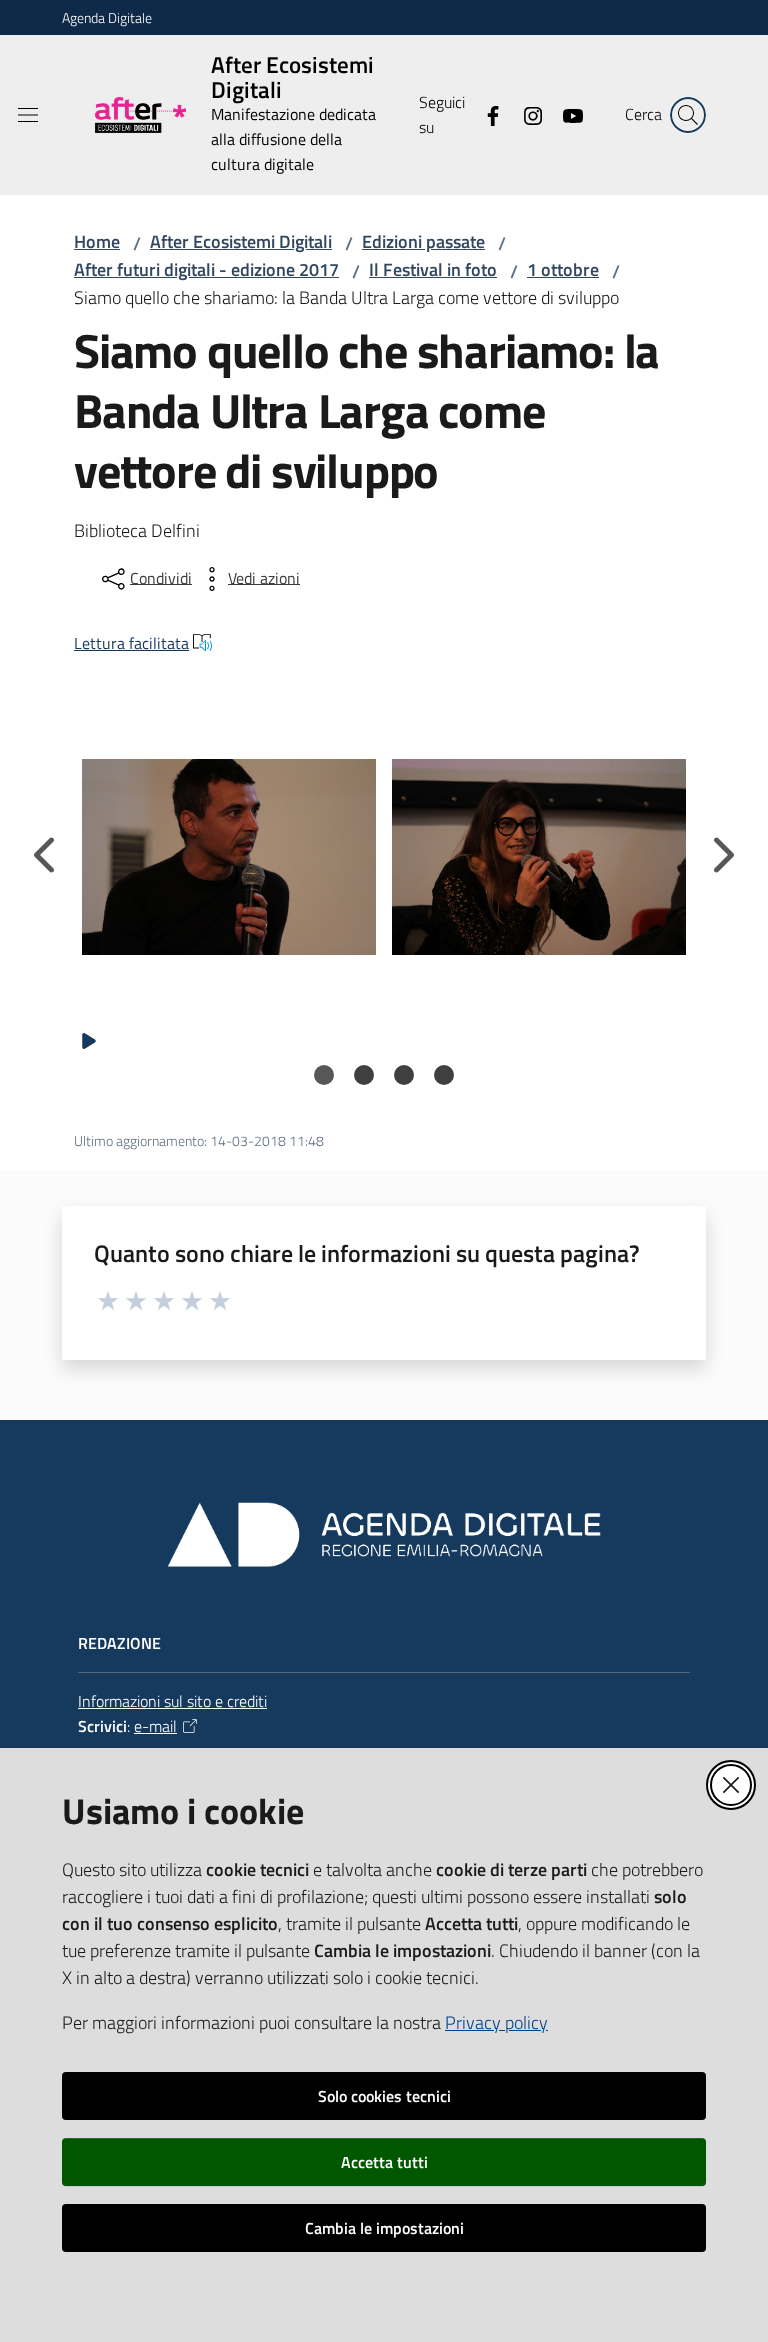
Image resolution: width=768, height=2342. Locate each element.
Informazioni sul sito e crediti (172, 1701)
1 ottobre (563, 269)
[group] (229, 857)
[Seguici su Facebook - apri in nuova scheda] (485, 114)
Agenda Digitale (107, 17)
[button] (688, 115)
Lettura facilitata (131, 643)
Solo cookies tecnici (384, 2096)
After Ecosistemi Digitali (241, 241)
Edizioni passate (423, 241)
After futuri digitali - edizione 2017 (206, 269)
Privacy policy (496, 2022)
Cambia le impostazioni (384, 2228)
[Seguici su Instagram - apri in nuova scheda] (525, 114)
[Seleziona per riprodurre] (89, 1040)
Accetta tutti (384, 2162)
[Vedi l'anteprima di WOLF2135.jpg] (539, 857)
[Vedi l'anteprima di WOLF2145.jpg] (229, 857)
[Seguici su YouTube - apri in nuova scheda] (565, 114)
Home (97, 241)
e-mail (155, 1726)
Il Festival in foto (433, 269)
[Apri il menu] (28, 115)
